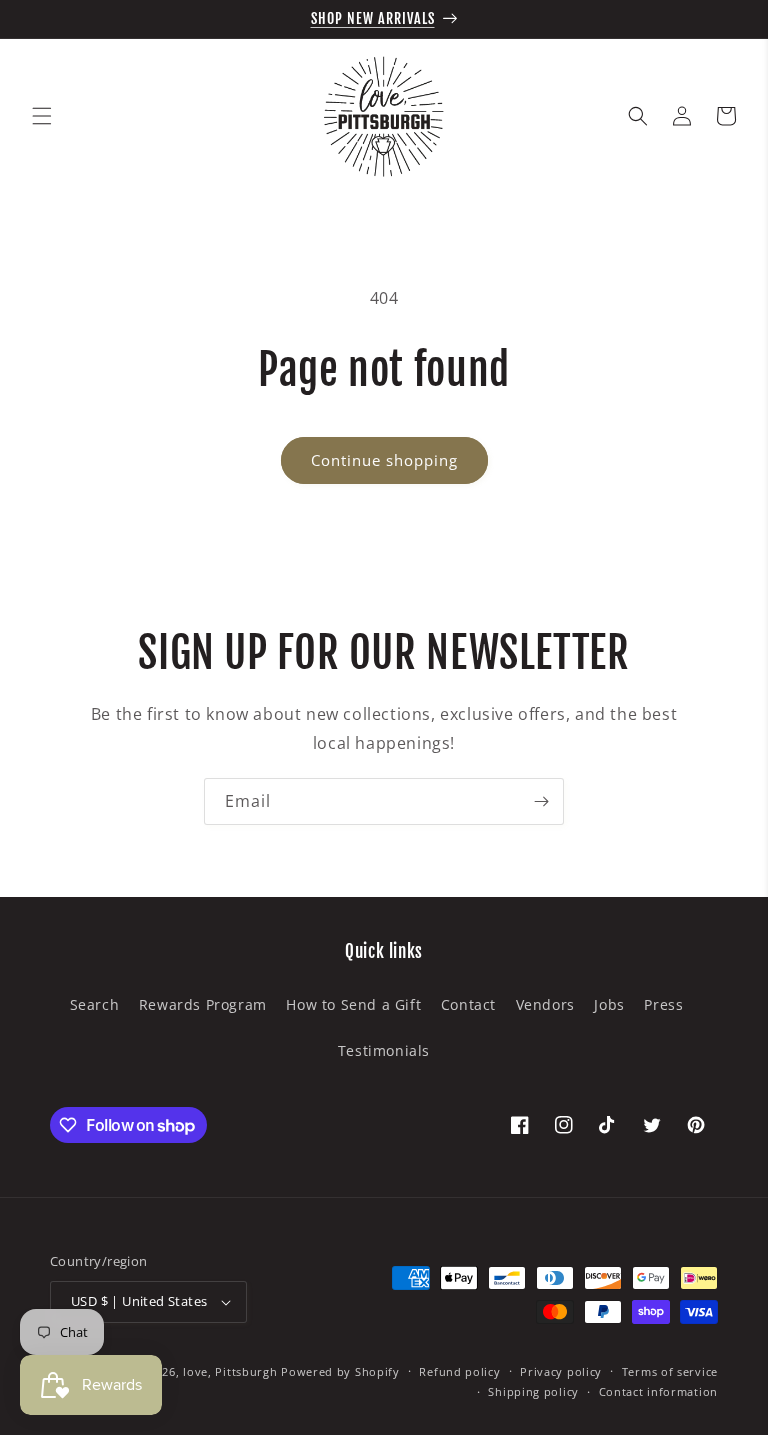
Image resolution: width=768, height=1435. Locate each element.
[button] (42, 116)
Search (95, 1004)
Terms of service (670, 1371)
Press (663, 1004)
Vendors (545, 1004)
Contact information (658, 1391)
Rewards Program (203, 1004)
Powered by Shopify (340, 1371)
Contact (468, 1004)
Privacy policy (561, 1371)
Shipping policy (533, 1391)
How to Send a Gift (353, 1004)
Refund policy (459, 1371)
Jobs (609, 1004)
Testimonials (384, 1050)
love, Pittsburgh (230, 1371)
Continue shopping (384, 460)
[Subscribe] (541, 801)
